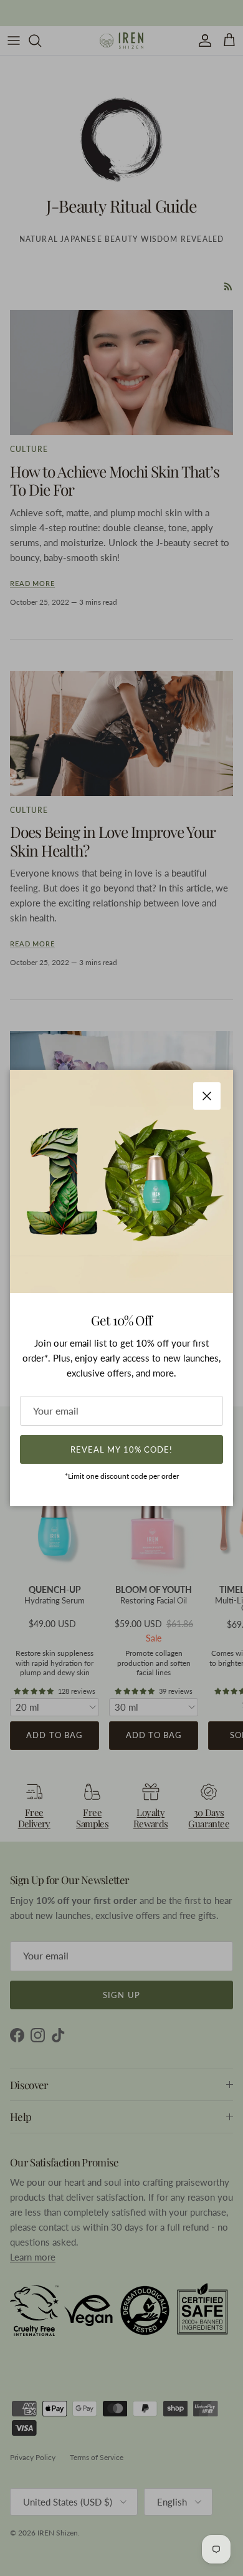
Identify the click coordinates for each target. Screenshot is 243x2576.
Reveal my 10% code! (121, 1449)
